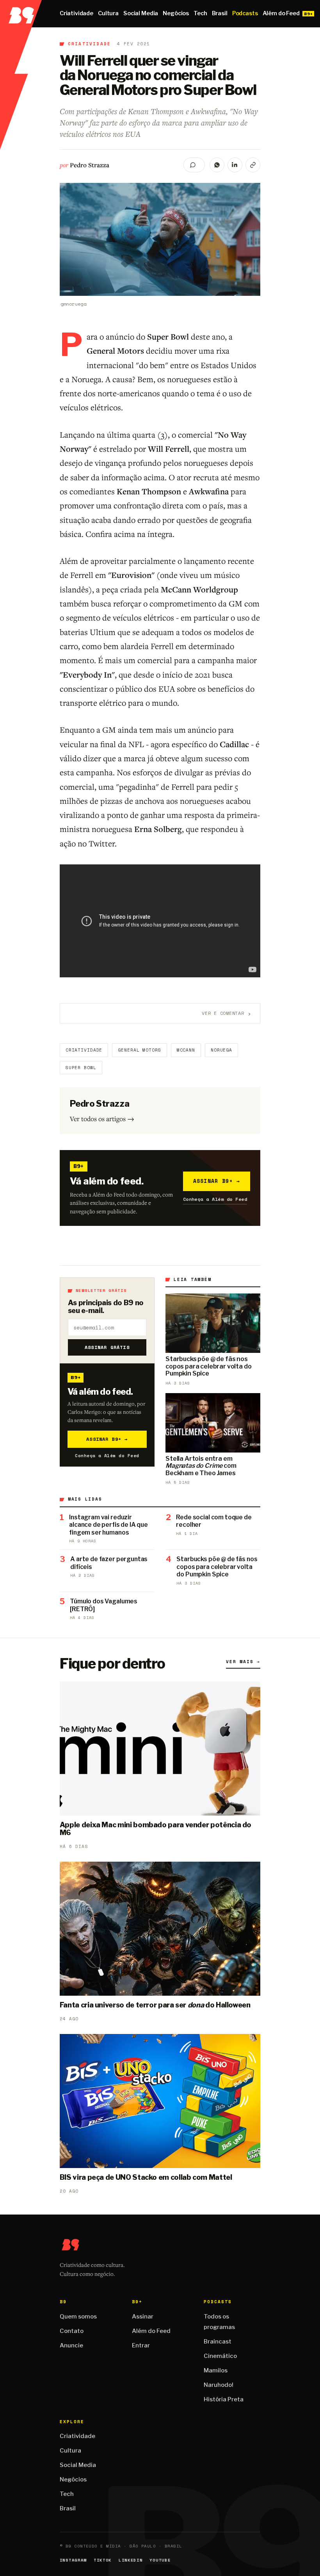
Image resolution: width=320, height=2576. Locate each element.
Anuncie (71, 2345)
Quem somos (78, 2317)
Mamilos (216, 2370)
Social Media (141, 13)
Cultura (108, 13)
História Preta (224, 2399)
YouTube (160, 2560)
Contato (72, 2331)
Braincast (218, 2342)
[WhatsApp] (217, 165)
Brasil (220, 13)
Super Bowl (81, 1068)
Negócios (176, 13)
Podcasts (245, 13)
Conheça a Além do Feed (215, 1199)
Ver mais (243, 1662)
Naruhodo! (219, 2385)
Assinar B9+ (217, 1181)
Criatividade (76, 13)
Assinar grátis (107, 1347)
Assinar (143, 2317)
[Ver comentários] (194, 165)
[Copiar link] (253, 165)
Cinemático (220, 2356)
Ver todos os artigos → (102, 1119)
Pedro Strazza (90, 165)
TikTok (103, 2560)
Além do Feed (281, 13)
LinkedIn (131, 2560)
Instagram (73, 2560)
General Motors (139, 1050)
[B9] (21, 14)
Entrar (141, 2345)
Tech (200, 13)
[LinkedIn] (235, 165)
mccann (186, 1050)
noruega (221, 1050)
